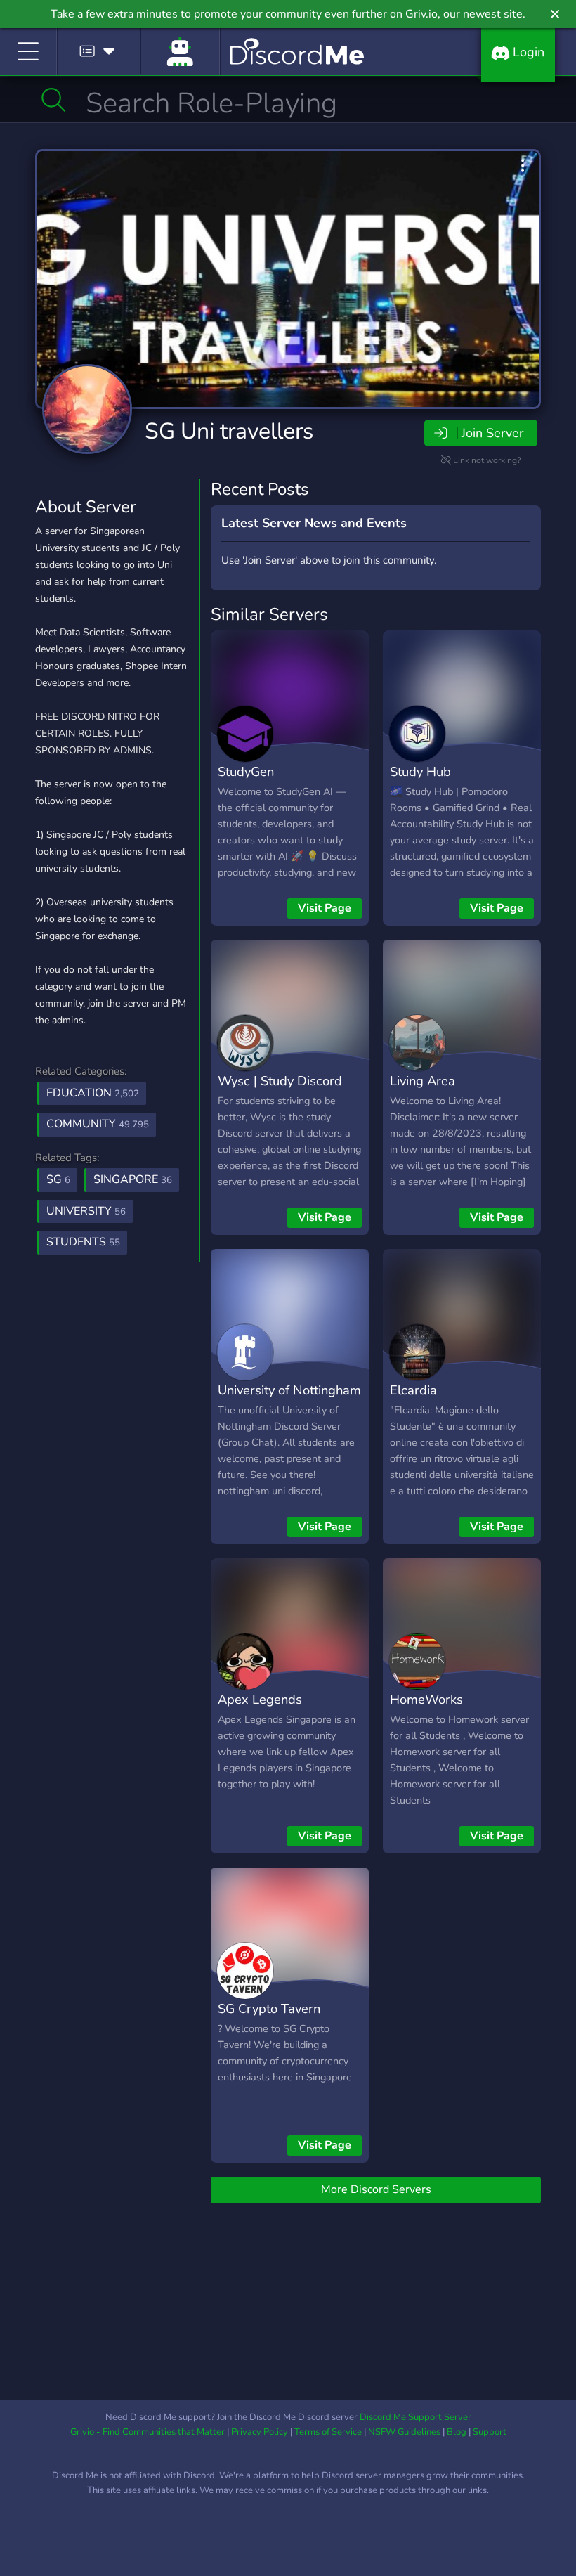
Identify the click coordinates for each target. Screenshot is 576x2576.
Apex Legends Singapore (260, 1709)
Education (93, 1093)
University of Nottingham (289, 1390)
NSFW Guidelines (404, 2432)
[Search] (54, 100)
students (83, 1242)
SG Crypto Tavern (269, 2008)
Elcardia (413, 1390)
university (86, 1211)
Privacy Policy (260, 2432)
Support (490, 2432)
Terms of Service (328, 2432)
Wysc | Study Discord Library (280, 1091)
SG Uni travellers (229, 431)
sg (58, 1179)
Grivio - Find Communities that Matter (148, 2432)
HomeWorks (426, 1699)
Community (98, 1124)
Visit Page (325, 908)
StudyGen (246, 771)
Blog (457, 2432)
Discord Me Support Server (415, 2417)
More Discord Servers (376, 2189)
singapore (133, 1179)
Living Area (423, 1081)
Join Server (492, 433)
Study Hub (420, 771)
